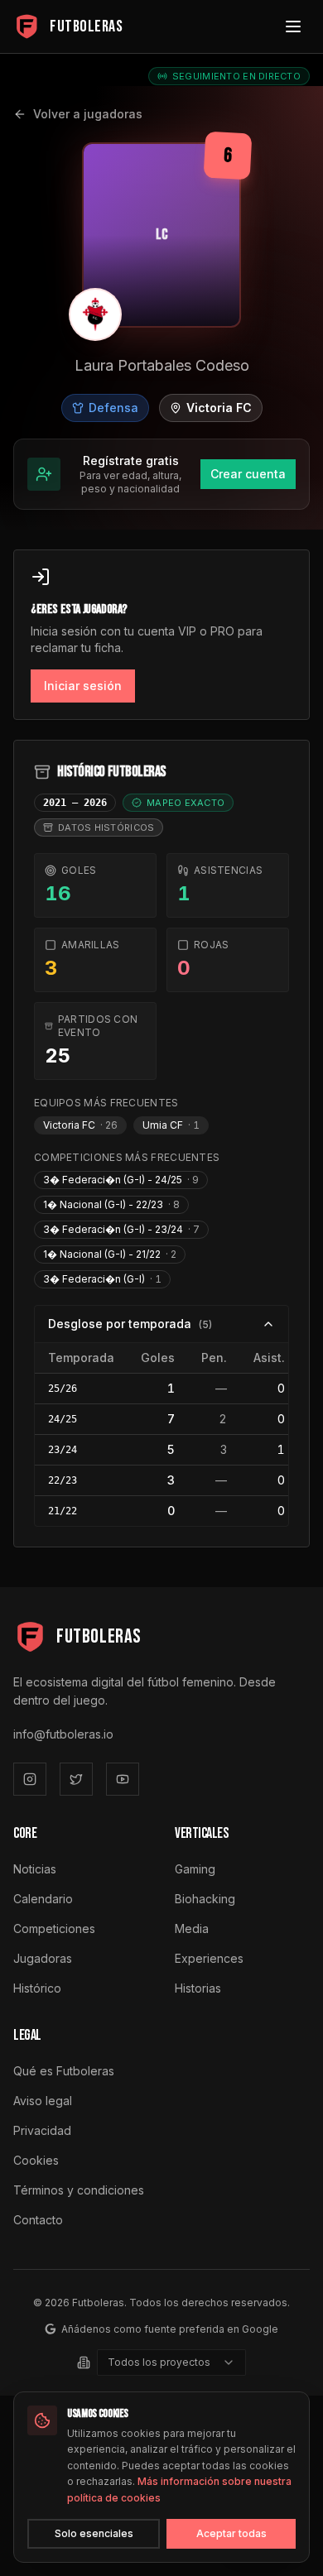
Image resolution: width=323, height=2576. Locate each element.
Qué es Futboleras (64, 2071)
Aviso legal (43, 2101)
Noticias (35, 1869)
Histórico (37, 1988)
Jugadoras (43, 1958)
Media (192, 1928)
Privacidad (42, 2130)
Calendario (43, 1899)
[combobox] (171, 2363)
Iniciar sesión (83, 686)
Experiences (209, 1958)
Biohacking (205, 1899)
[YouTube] (123, 1779)
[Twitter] (76, 1779)
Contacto (38, 2220)
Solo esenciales (94, 2533)
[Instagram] (30, 1779)
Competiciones (54, 1928)
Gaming (195, 1869)
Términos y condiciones (79, 2190)
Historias (198, 1988)
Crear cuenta (248, 474)
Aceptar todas (231, 2533)
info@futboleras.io (63, 1734)
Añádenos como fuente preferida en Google (170, 2329)
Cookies (36, 2160)
